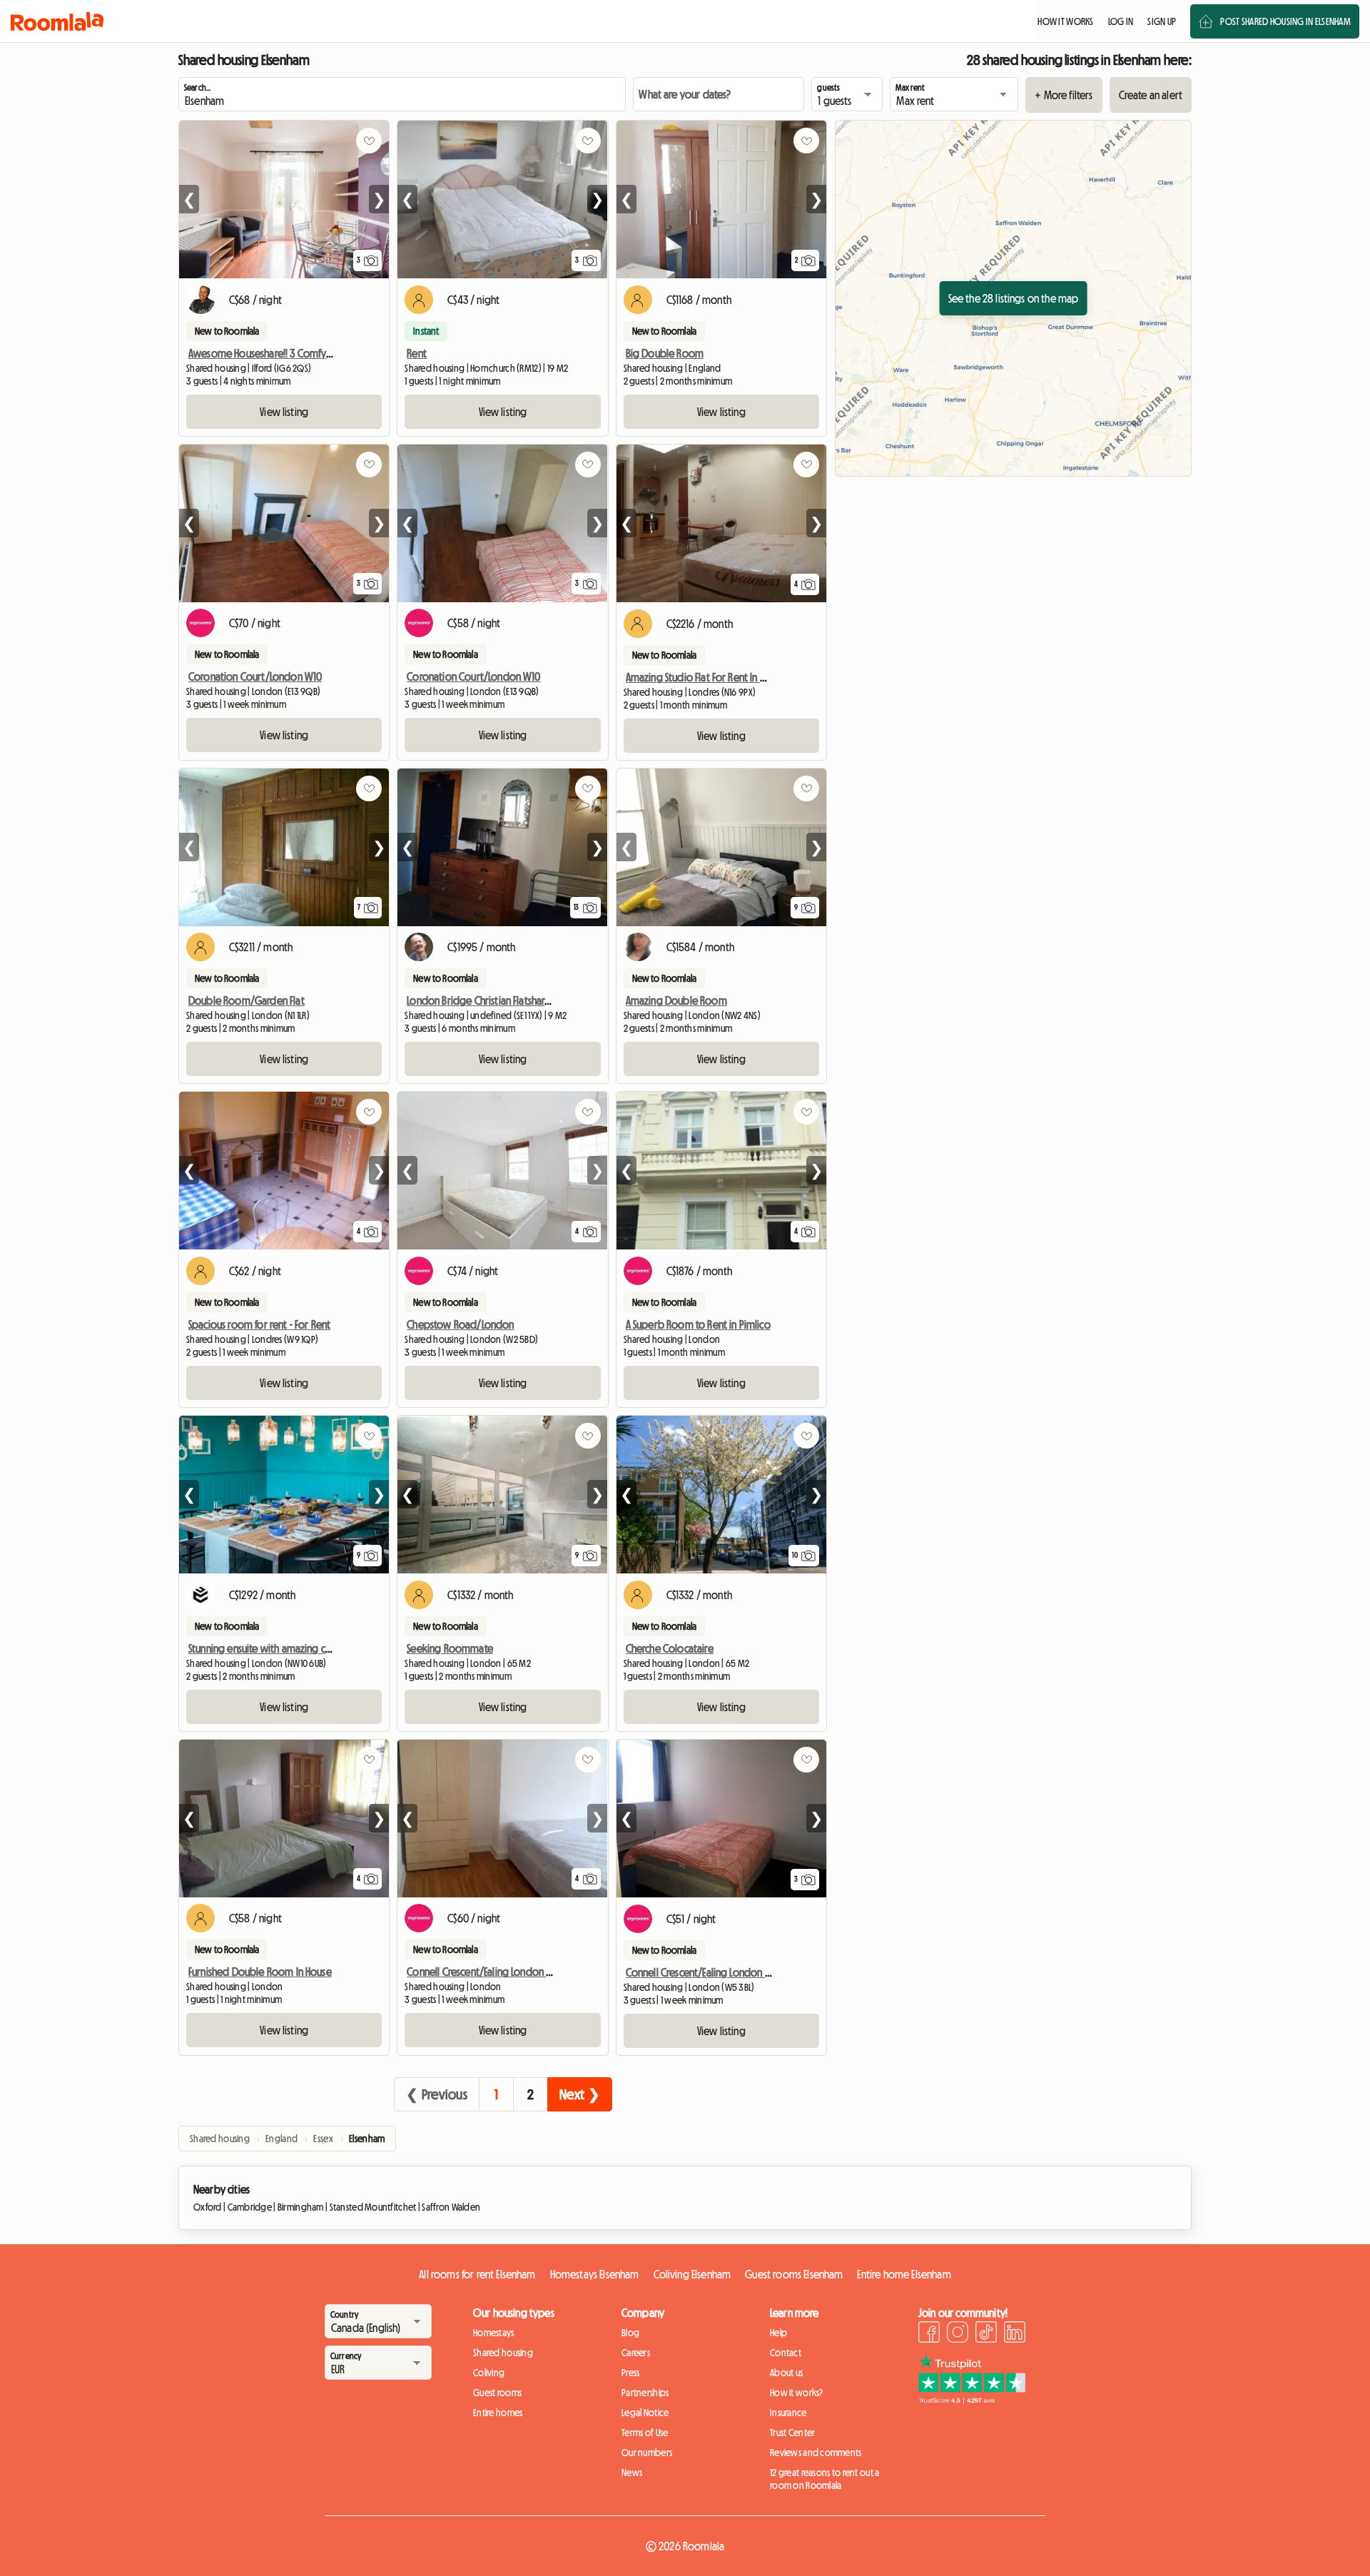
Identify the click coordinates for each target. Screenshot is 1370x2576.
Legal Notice (645, 2413)
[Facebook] (929, 2334)
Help (778, 2333)
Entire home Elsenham (904, 2274)
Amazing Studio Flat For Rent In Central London (726, 677)
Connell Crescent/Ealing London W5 (483, 1972)
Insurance (788, 2413)
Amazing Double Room (676, 1000)
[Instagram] (958, 2334)
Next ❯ (580, 2094)
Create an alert (1151, 95)
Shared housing (503, 2353)
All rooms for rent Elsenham (477, 2274)
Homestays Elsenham (595, 2274)
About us (786, 2373)
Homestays (494, 2333)
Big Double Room (665, 353)
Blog (630, 2333)
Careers (636, 2353)
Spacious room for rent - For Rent (259, 1324)
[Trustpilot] (972, 2400)
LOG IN (1121, 21)
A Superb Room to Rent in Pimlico (698, 1324)
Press (630, 2373)
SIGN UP (1162, 21)
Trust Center (792, 2433)
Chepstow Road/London (460, 1324)
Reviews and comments (816, 2453)
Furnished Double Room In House (260, 1972)
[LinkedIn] (1015, 2334)
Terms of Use (645, 2433)
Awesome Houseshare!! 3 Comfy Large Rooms (287, 353)
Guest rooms (497, 2393)
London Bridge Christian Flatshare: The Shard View (512, 1000)
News (632, 2473)
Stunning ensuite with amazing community (279, 1648)
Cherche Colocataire (670, 1648)
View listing (284, 412)
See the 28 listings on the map (1014, 298)
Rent (417, 353)
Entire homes (498, 2413)
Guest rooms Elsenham (794, 2274)
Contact (786, 2353)
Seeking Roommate (450, 1648)
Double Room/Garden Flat (247, 1000)
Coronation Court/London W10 (255, 676)
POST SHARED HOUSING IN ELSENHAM (1285, 21)
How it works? (797, 2393)
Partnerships (645, 2393)
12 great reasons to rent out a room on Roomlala (824, 2479)
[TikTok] (986, 2334)
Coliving (489, 2373)
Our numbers (647, 2453)
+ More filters (1064, 95)
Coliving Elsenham (692, 2274)
